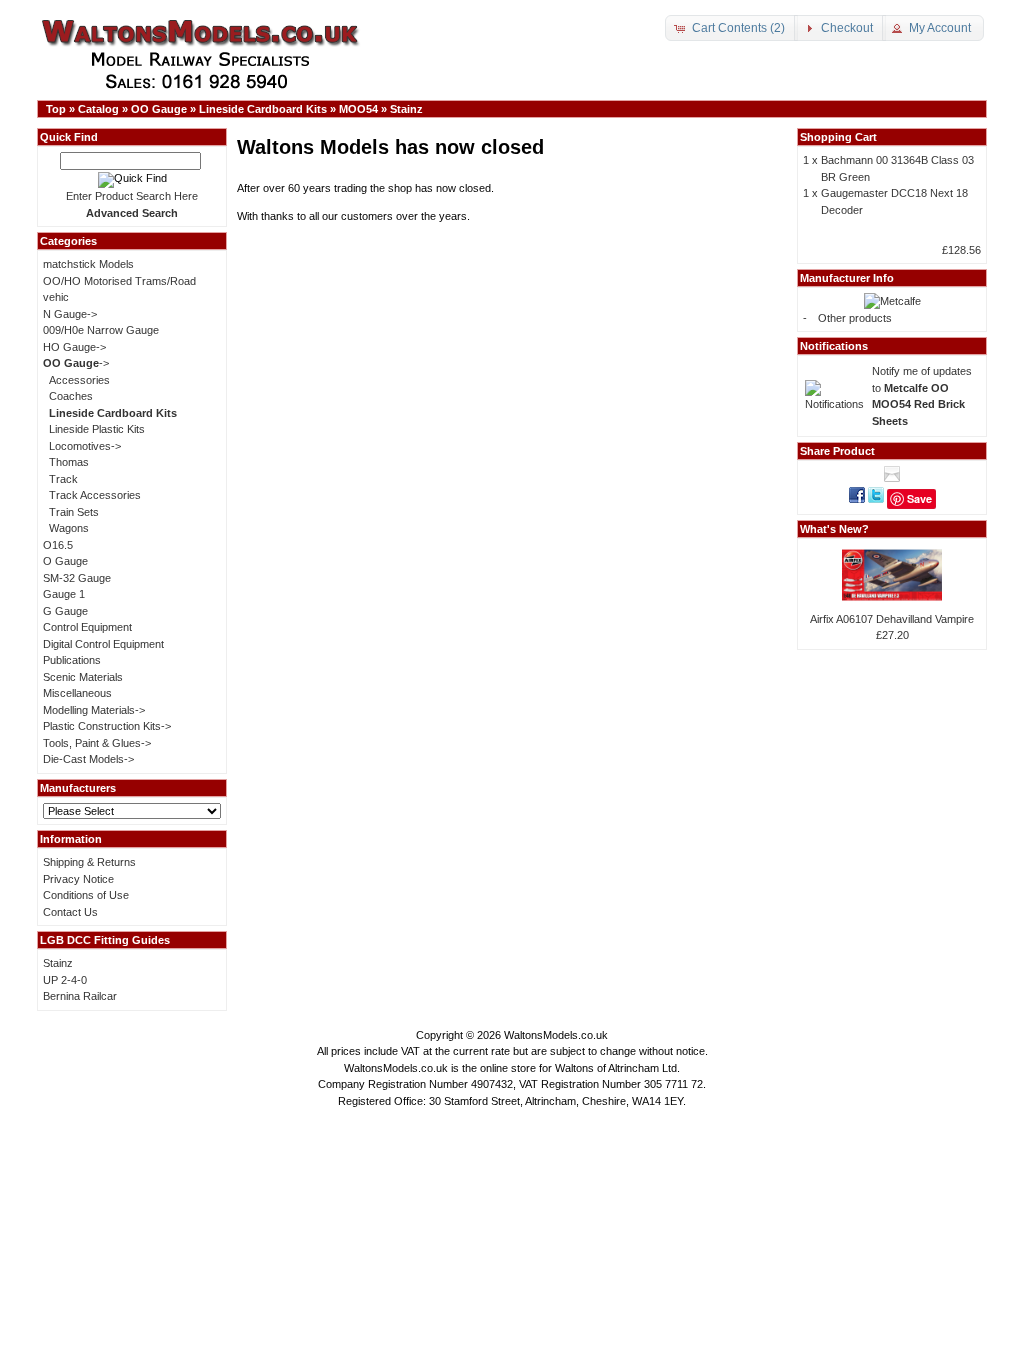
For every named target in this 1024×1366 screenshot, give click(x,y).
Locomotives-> (85, 446)
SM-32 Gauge (77, 578)
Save (919, 498)
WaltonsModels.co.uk (556, 1035)
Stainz (406, 109)
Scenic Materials (83, 677)
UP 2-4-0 (65, 980)
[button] (731, 28)
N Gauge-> (70, 314)
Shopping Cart (838, 137)
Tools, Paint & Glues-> (97, 743)
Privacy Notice (78, 879)
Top (56, 109)
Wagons (69, 528)
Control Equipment (87, 627)
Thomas (69, 462)
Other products (855, 318)
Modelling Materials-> (94, 710)
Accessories (79, 380)
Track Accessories (95, 495)
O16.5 (58, 545)
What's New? (834, 529)
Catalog (98, 109)
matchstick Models (88, 264)
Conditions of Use (86, 895)
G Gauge (65, 611)
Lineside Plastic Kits (97, 429)
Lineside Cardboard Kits (263, 109)
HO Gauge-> (74, 347)
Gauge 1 (64, 594)
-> (76, 363)
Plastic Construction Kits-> (107, 726)
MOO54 (358, 109)
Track (63, 479)
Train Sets (74, 512)
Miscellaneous (77, 693)
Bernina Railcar (80, 996)
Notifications (834, 346)
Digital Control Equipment (103, 644)
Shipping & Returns (89, 862)
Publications (72, 660)
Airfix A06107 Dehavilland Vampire (892, 619)
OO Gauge (159, 109)
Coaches (71, 396)
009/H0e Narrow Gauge (101, 330)
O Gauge (65, 561)
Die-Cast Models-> (88, 759)
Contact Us (70, 912)
